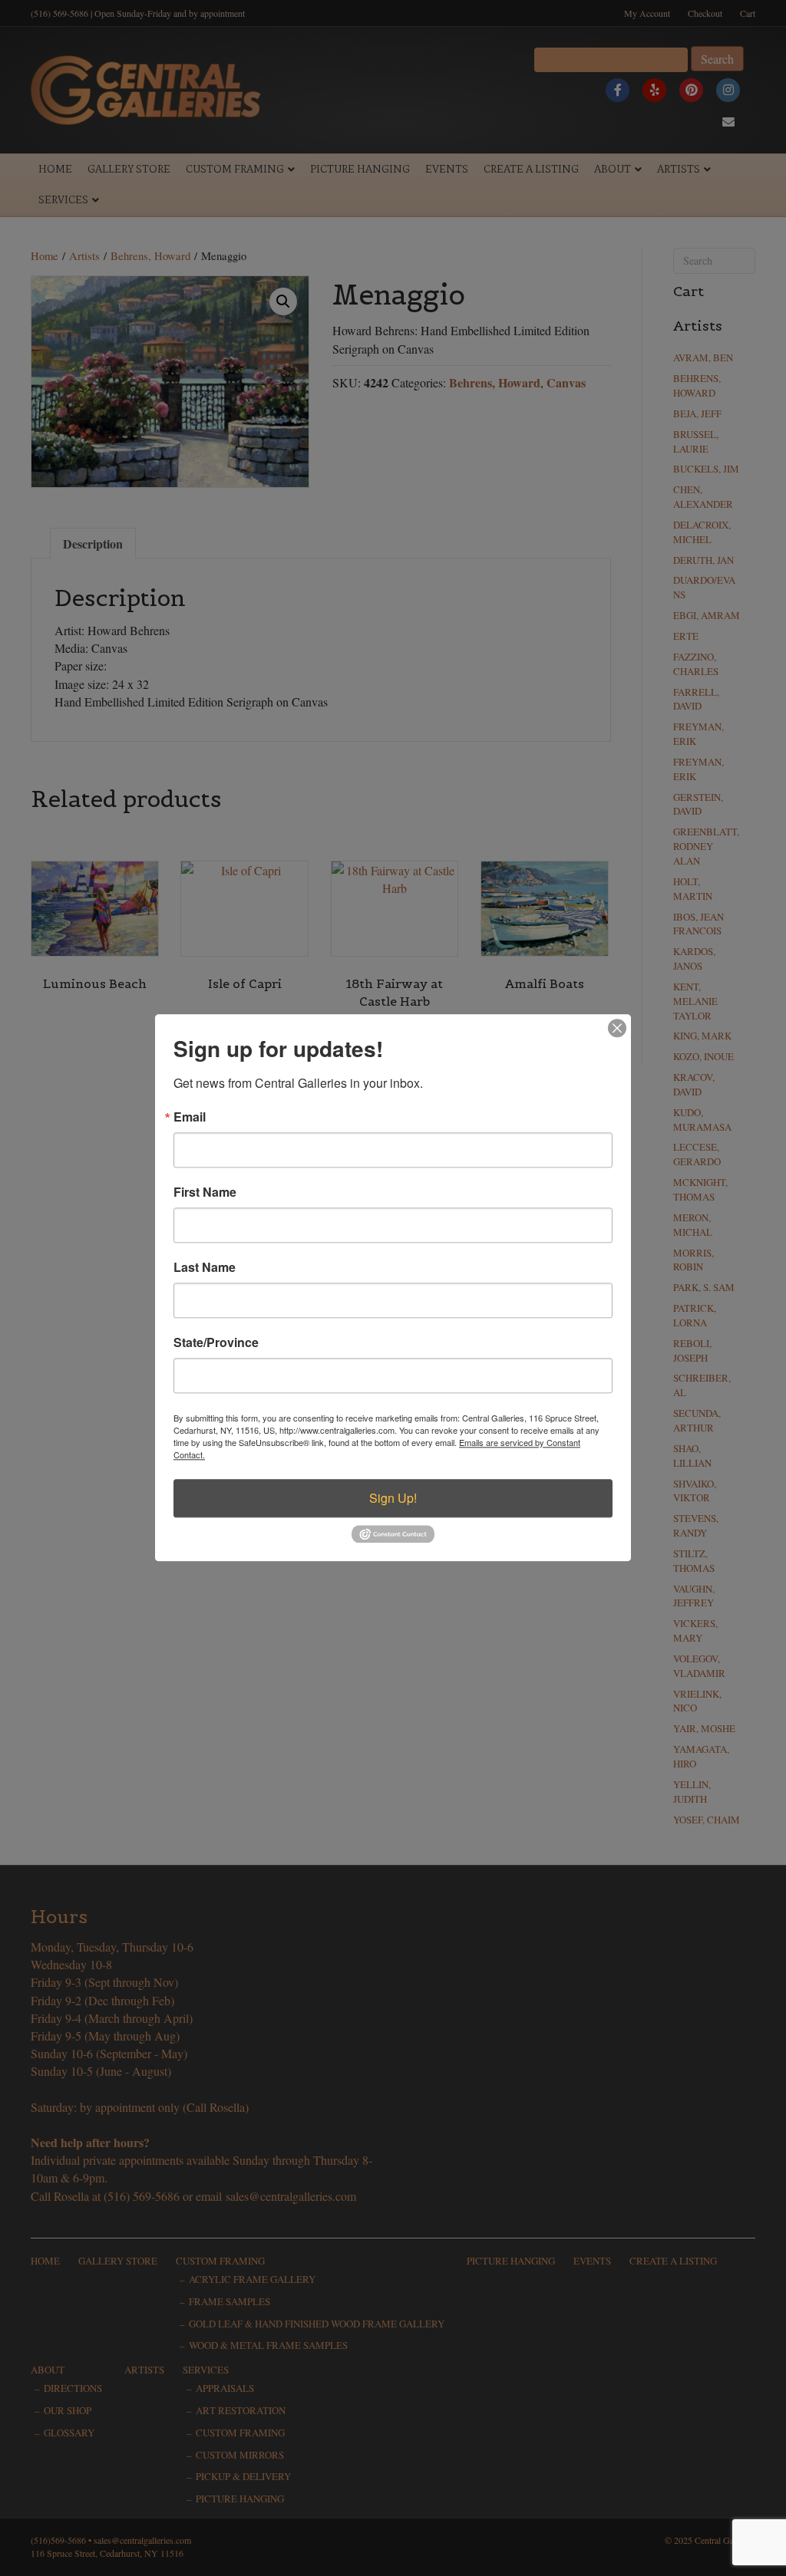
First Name (205, 1192)
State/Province (216, 1342)
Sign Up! (393, 1498)
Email (190, 1117)
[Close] (617, 1028)
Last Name (205, 1267)
